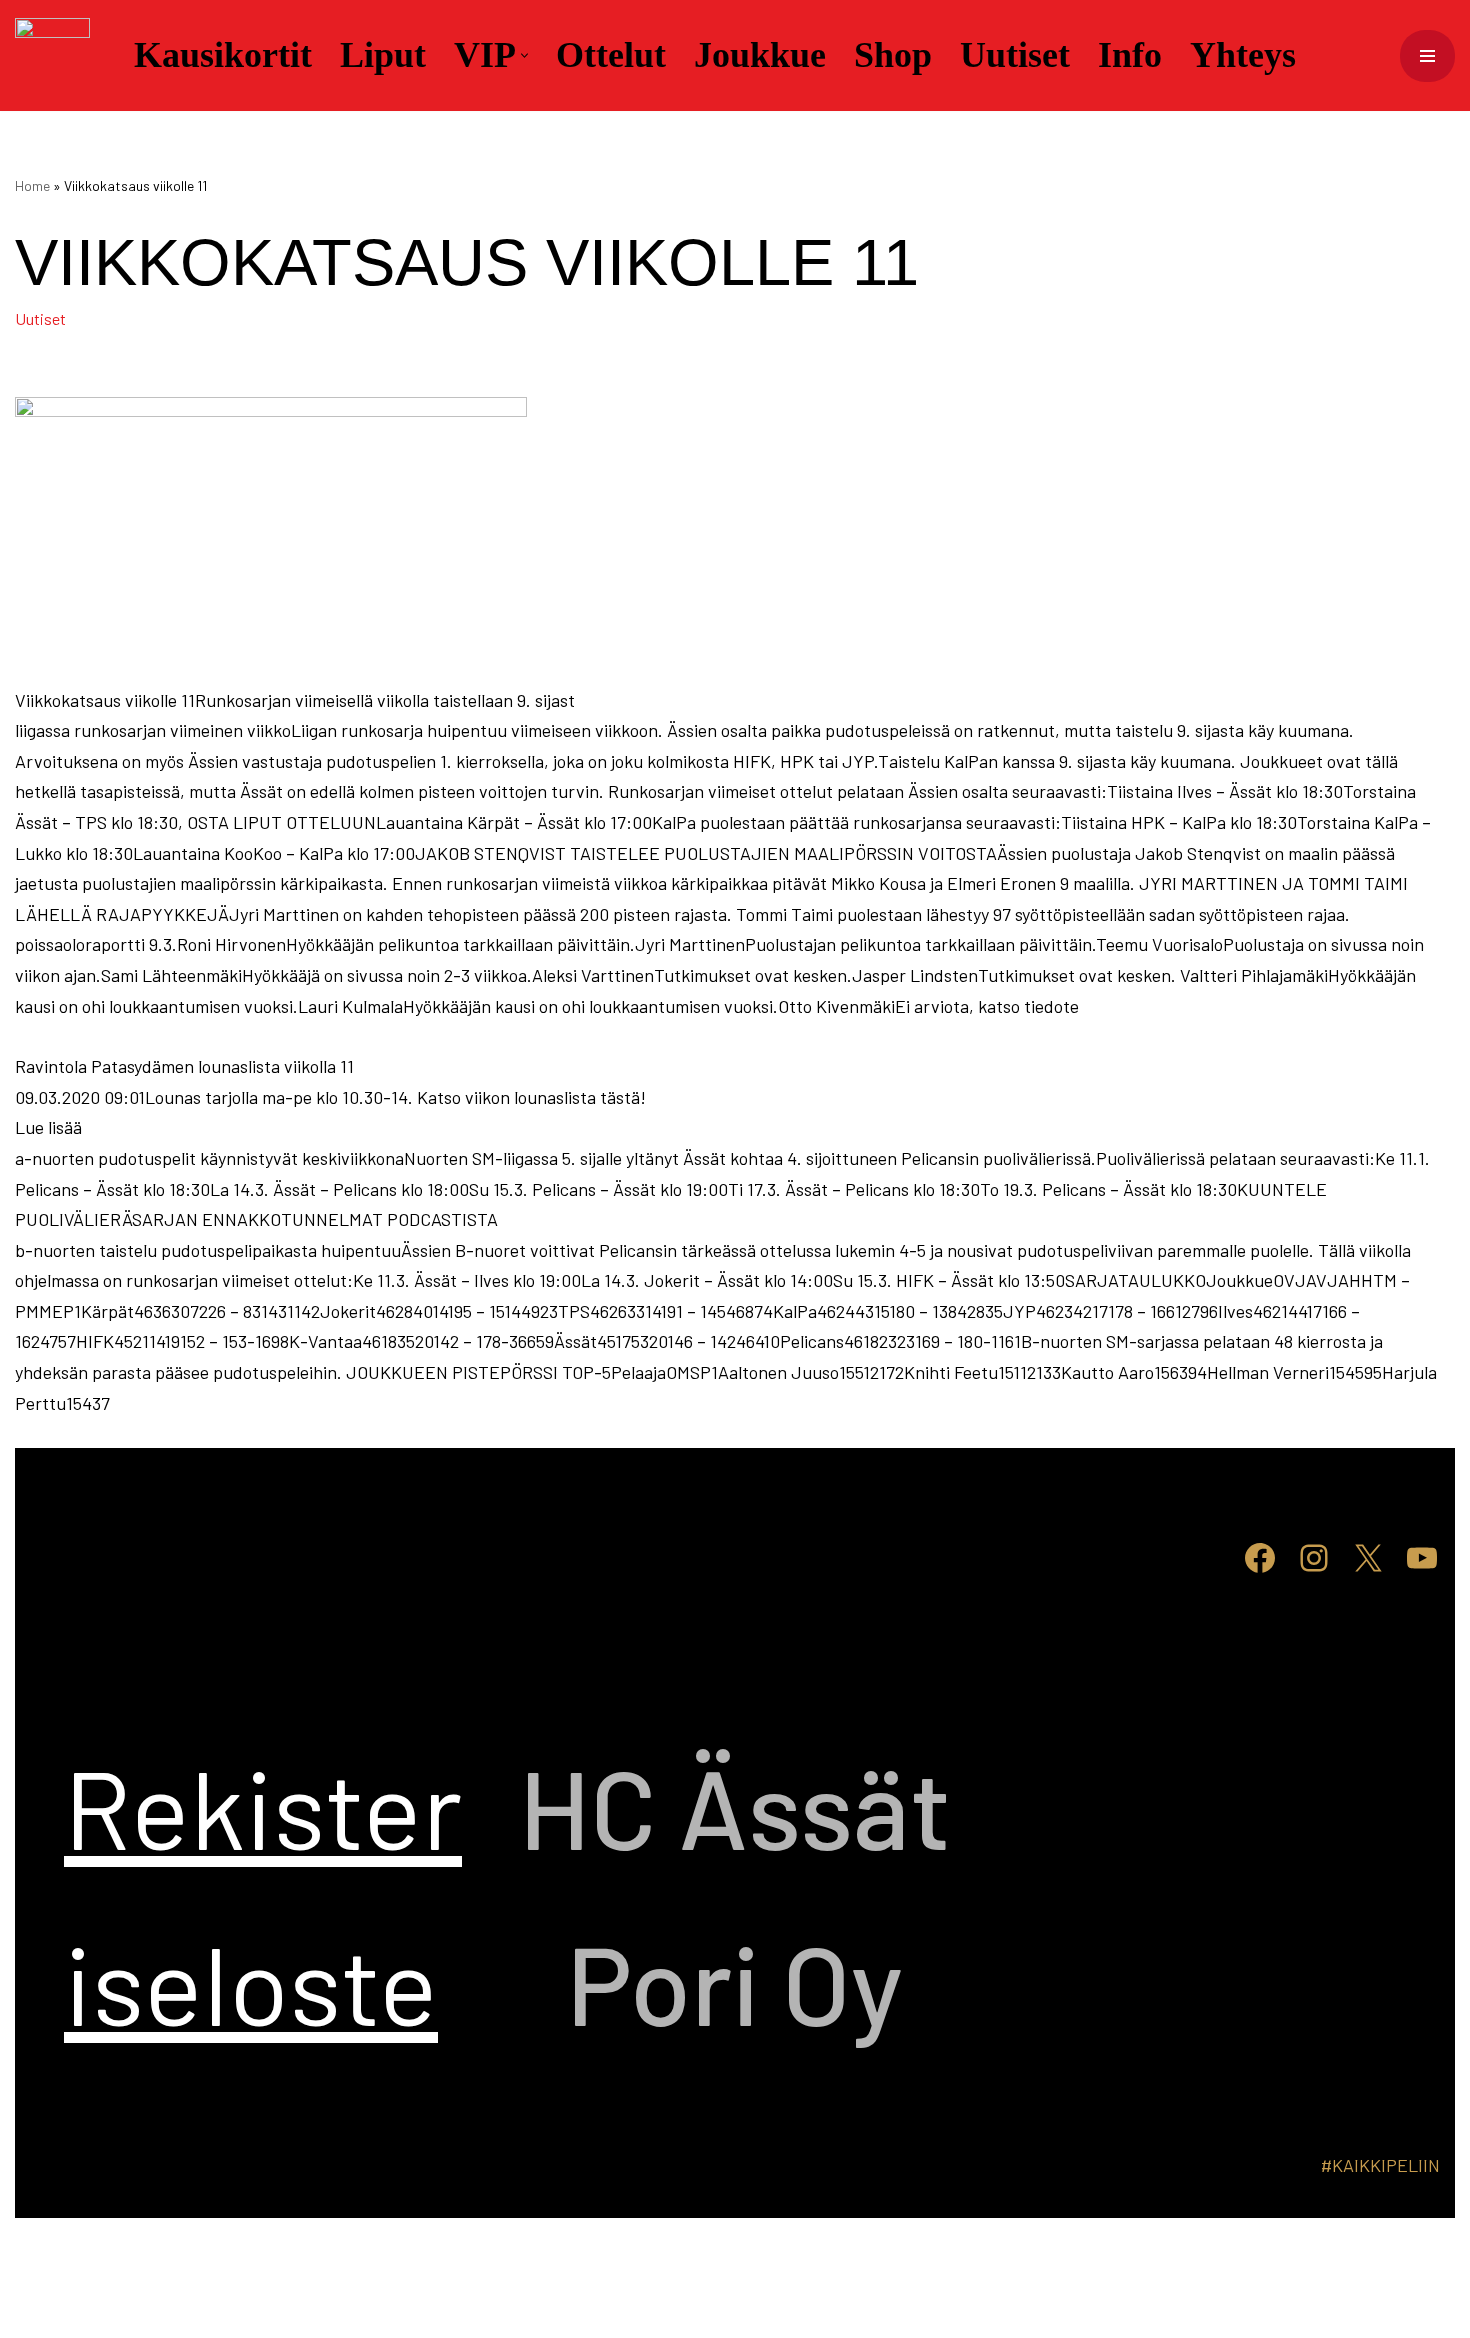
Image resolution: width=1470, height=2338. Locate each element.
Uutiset (1015, 55)
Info (1130, 55)
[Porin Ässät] (57, 55)
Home (32, 185)
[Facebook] (1260, 1558)
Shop (893, 55)
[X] (1368, 1558)
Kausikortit (223, 55)
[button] (524, 55)
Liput (383, 55)
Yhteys (1243, 55)
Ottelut (611, 55)
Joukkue (760, 55)
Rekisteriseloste (263, 1894)
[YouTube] (1422, 1558)
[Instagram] (1314, 1558)
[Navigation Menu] (1427, 56)
